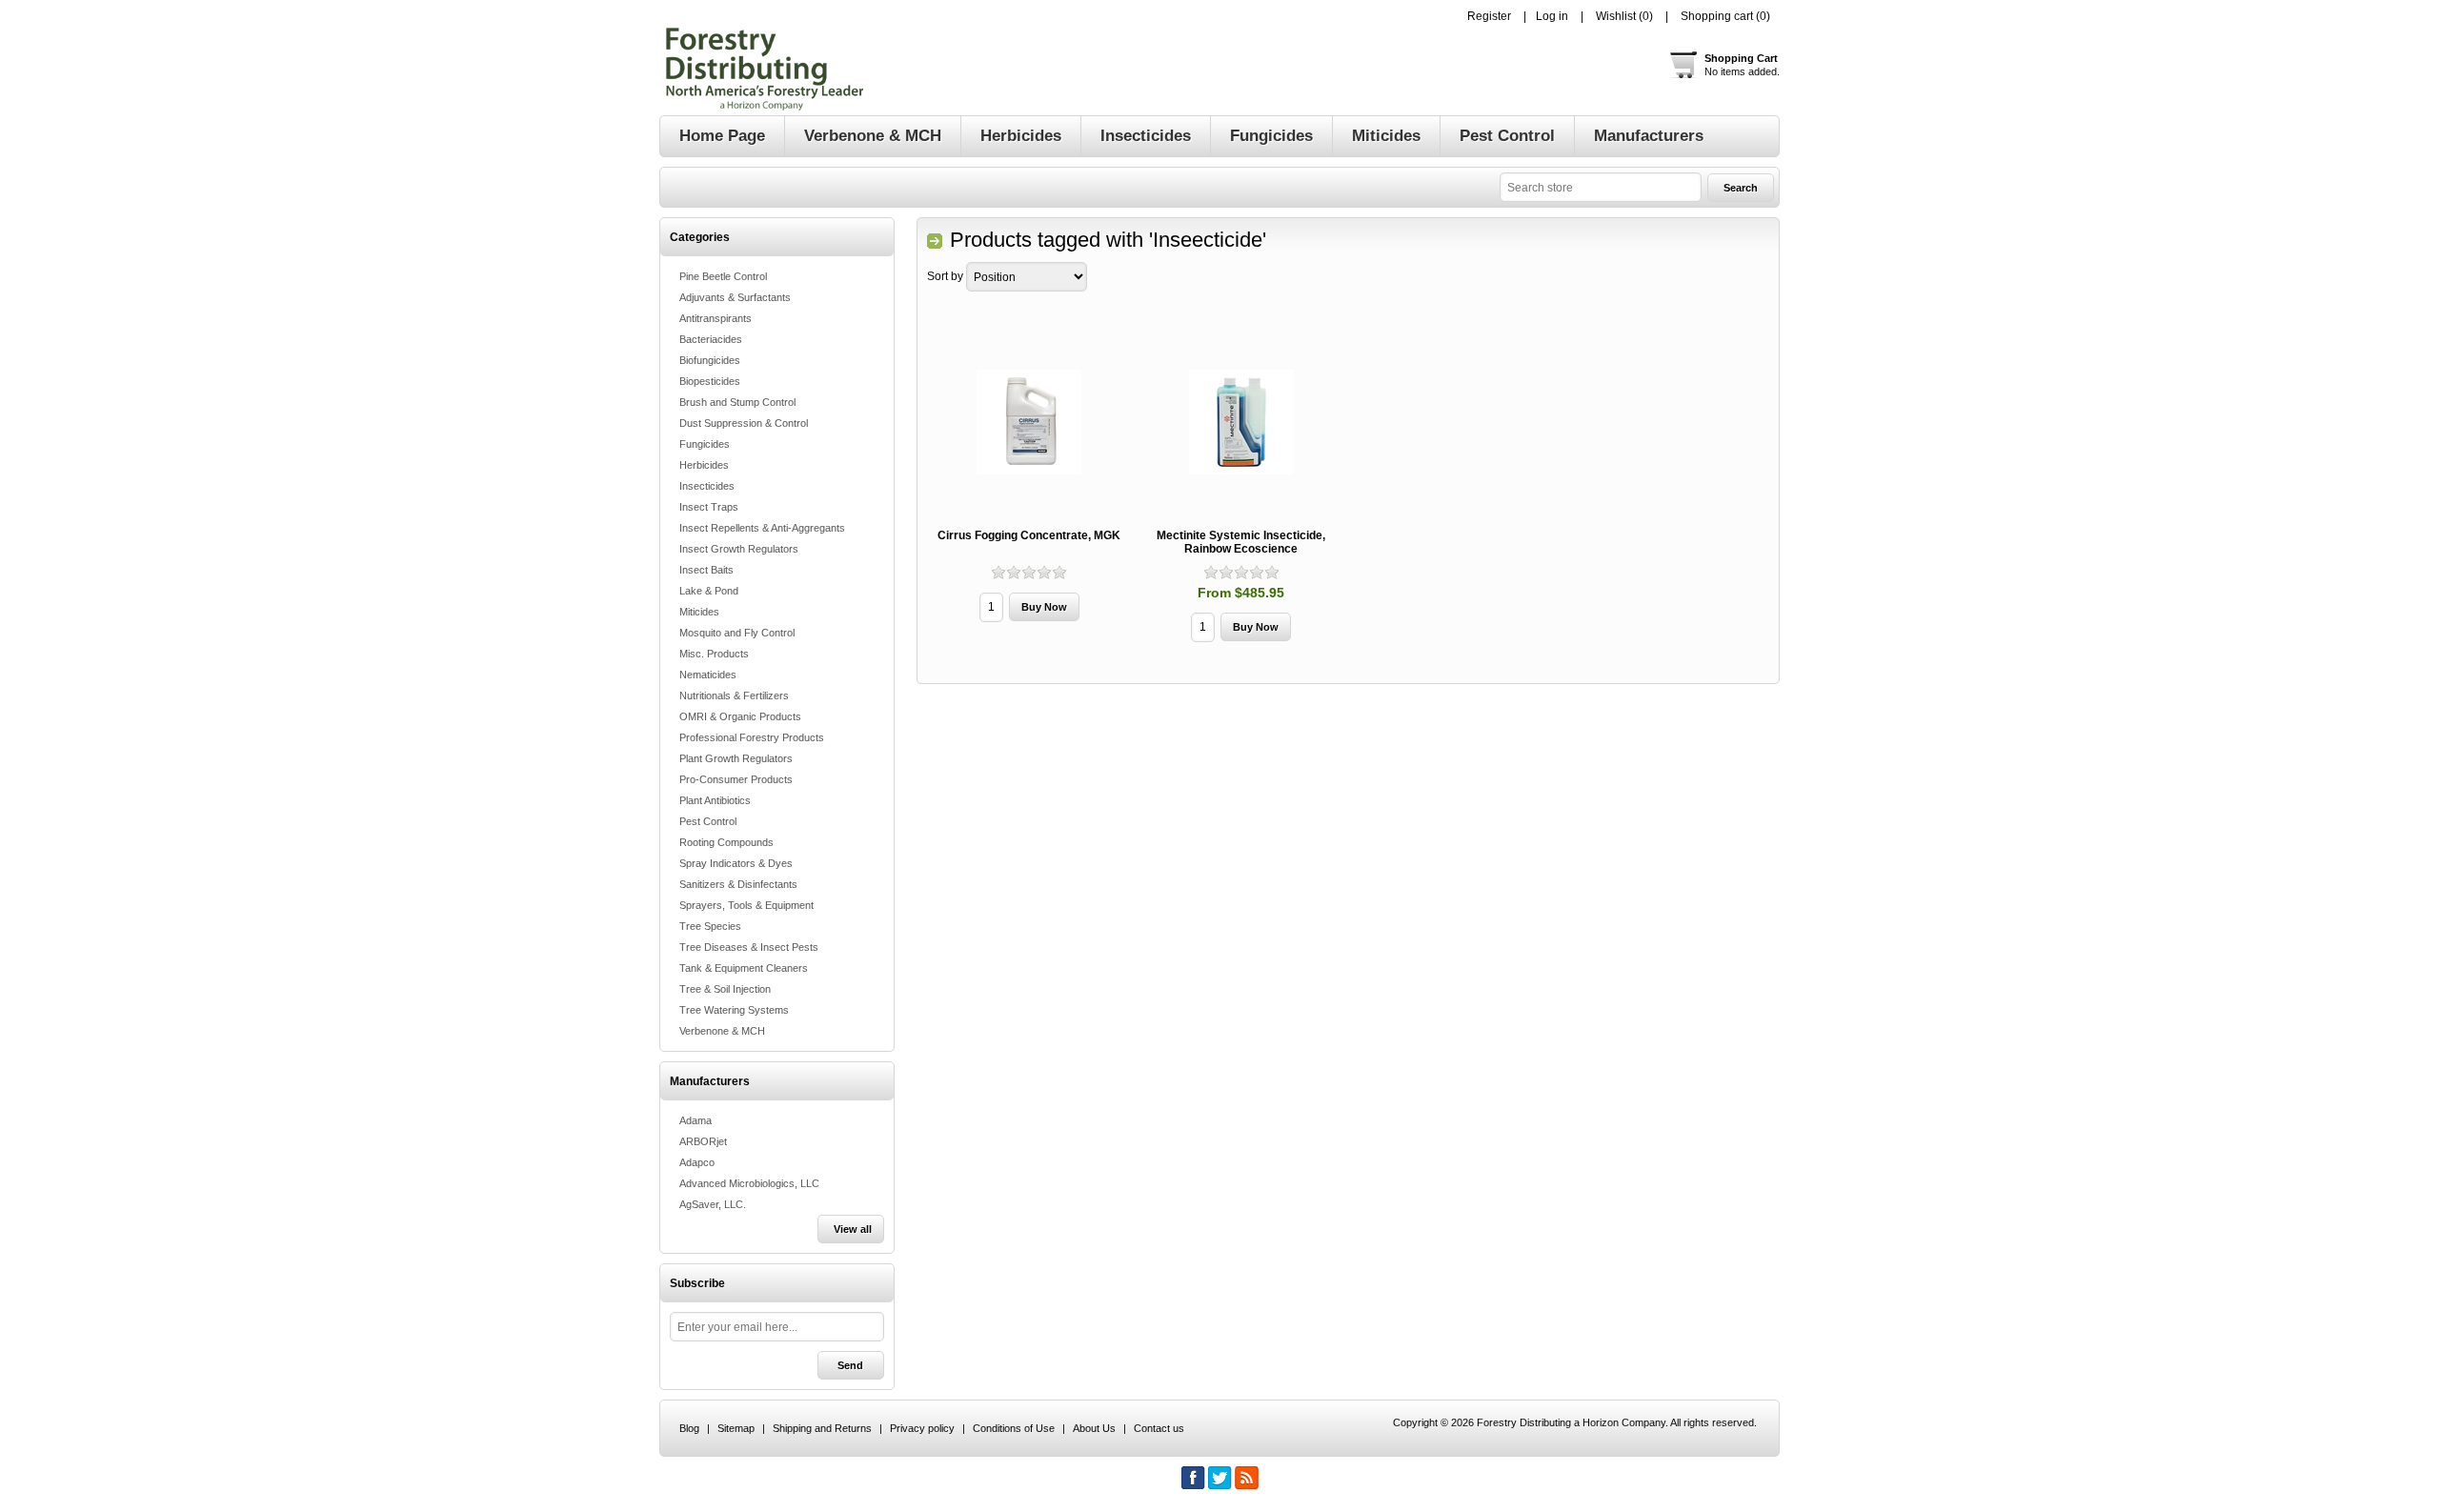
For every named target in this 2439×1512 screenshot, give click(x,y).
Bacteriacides (711, 339)
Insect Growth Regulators (739, 549)
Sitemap (736, 1428)
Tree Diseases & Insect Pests (749, 947)
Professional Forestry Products (752, 737)
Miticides (699, 612)
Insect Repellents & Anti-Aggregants (762, 528)
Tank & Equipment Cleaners (744, 968)
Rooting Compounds (726, 842)
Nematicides (708, 675)
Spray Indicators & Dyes (736, 863)
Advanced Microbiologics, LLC (749, 1183)
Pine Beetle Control (723, 276)
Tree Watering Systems (734, 1010)
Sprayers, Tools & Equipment (746, 905)
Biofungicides (710, 360)
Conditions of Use (1014, 1428)
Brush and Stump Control (737, 402)
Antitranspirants (716, 318)
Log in (1552, 16)
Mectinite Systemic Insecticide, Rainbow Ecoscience (1241, 542)
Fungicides (705, 444)
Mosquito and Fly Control (737, 633)
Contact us (1159, 1428)
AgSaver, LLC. (713, 1204)
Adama (695, 1120)
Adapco (697, 1162)
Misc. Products (714, 654)
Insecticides (707, 486)
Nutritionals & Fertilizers (734, 696)
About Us (1094, 1428)
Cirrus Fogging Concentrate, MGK (1029, 535)
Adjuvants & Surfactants (735, 297)
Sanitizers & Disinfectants (738, 884)
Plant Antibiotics (715, 800)
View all (853, 1229)
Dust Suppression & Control (744, 423)
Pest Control (708, 821)
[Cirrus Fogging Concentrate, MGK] (1029, 422)
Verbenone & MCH (722, 1031)
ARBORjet (703, 1141)
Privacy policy (922, 1428)
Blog (689, 1428)
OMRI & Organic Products (740, 716)
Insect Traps (709, 507)
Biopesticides (710, 381)
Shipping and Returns (822, 1428)
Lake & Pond (709, 591)
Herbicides (704, 465)
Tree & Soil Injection (725, 989)
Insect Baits (706, 570)
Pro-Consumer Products (736, 779)
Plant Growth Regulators (736, 758)
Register (1489, 16)
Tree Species (710, 926)
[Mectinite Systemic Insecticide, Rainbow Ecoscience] (1241, 422)
